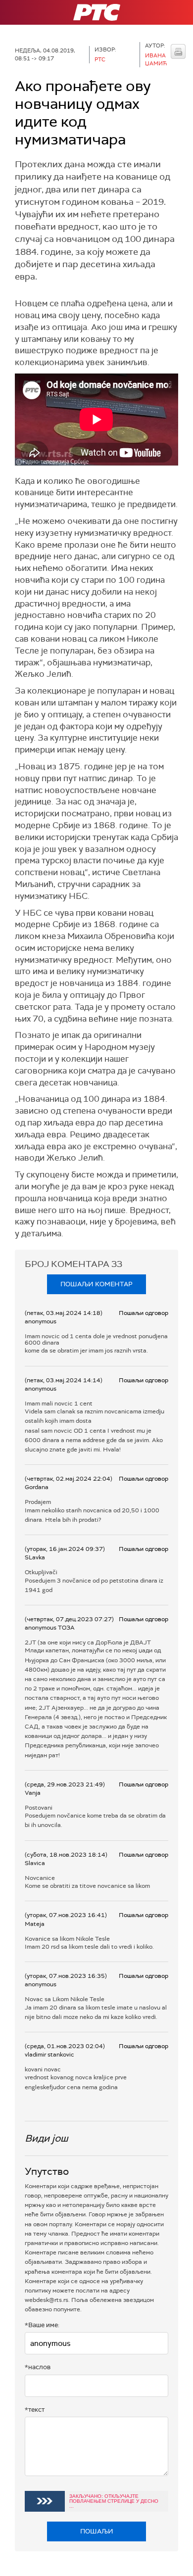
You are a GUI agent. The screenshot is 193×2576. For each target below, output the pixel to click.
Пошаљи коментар (96, 1284)
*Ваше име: (42, 2325)
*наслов (38, 2367)
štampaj (178, 51)
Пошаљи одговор (144, 1313)
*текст (35, 2410)
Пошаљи (97, 2531)
